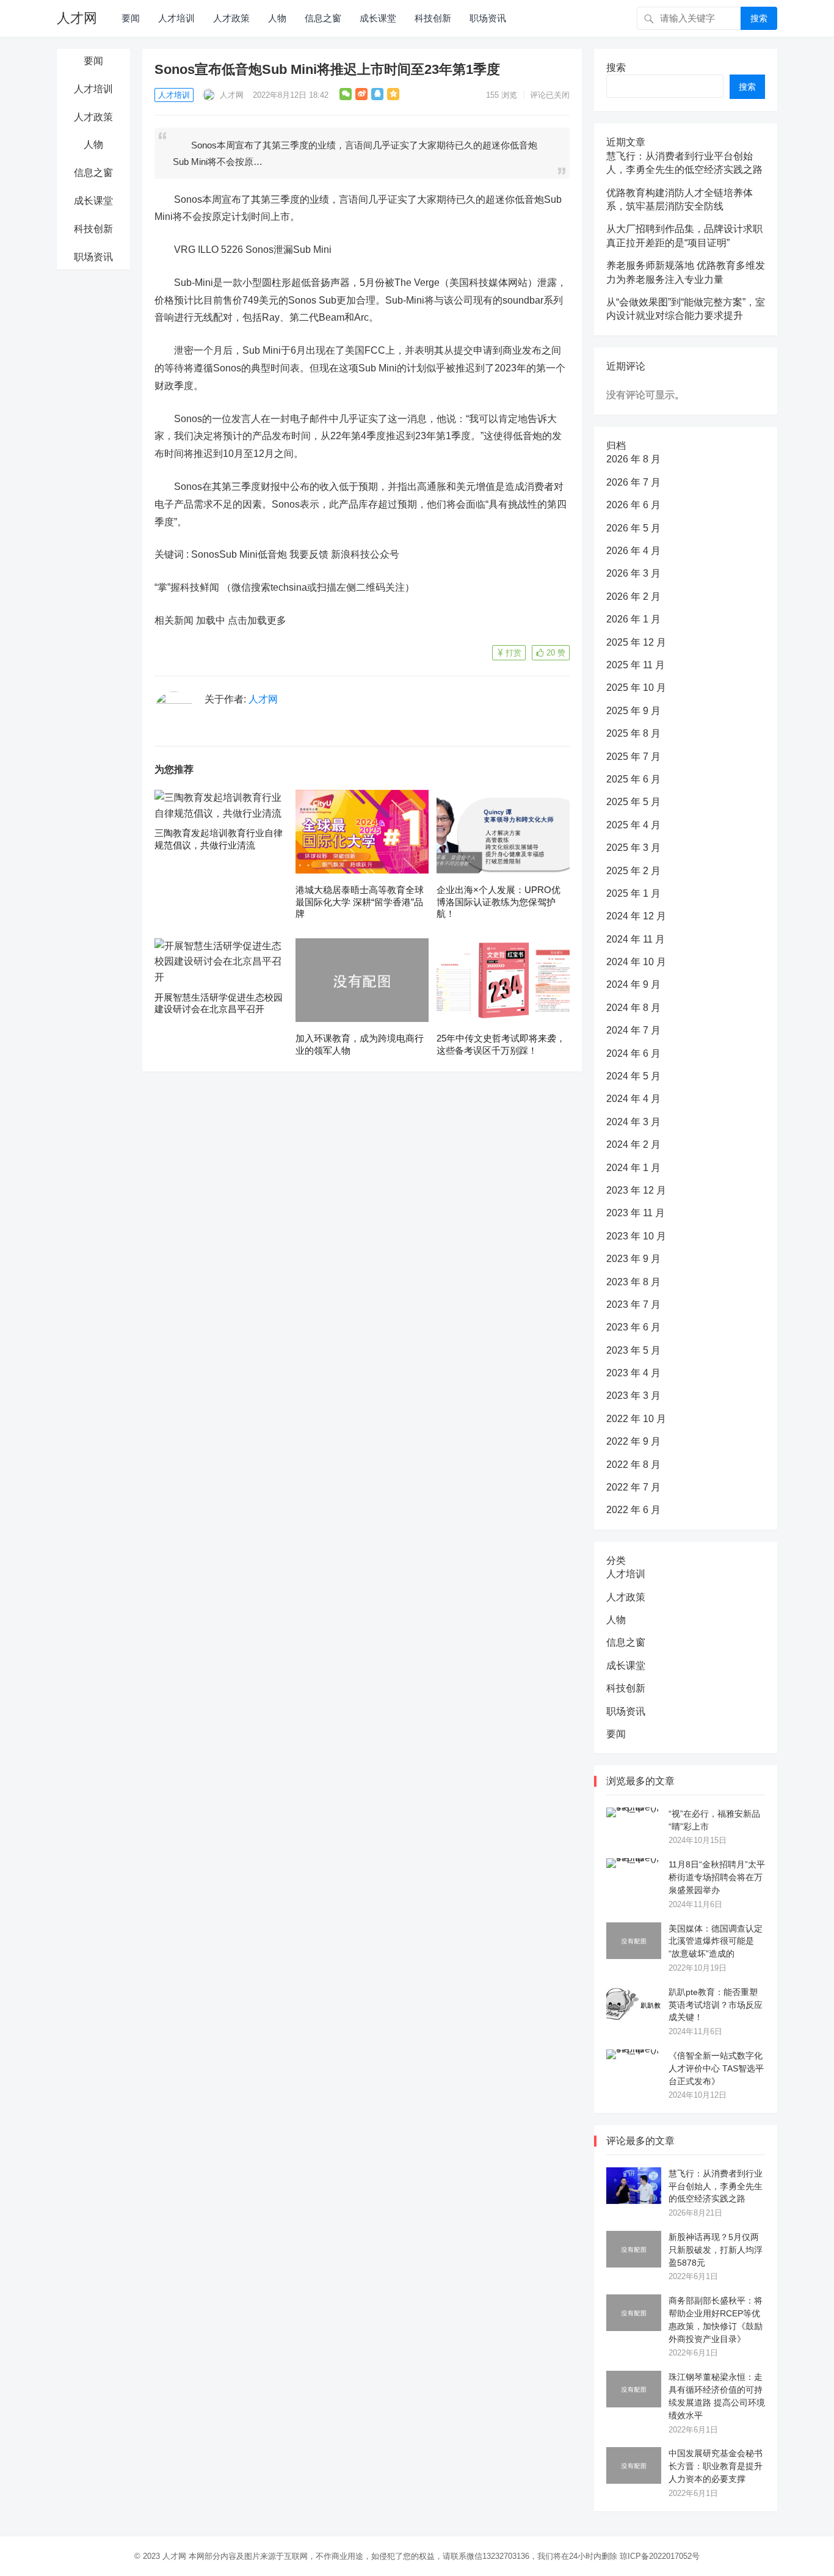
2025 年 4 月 (633, 825)
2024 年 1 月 (633, 1168)
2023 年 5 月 (633, 1350)
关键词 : (173, 554)
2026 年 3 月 (633, 573)
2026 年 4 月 (633, 551)
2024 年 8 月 (633, 1008)
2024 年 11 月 (636, 939)
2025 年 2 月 (633, 871)
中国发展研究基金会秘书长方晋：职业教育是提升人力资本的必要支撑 (716, 2466)
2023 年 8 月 (633, 1282)
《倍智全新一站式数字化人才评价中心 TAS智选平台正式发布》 (716, 2068)
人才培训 (176, 18)
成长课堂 (378, 18)
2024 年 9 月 (633, 984)
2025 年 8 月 (633, 733)
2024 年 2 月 (633, 1144)
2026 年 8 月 (633, 459)
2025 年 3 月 (633, 848)
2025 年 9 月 (633, 711)
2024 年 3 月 (633, 1122)
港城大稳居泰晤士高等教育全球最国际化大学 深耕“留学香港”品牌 (360, 902)
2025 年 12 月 (636, 642)
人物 (277, 18)
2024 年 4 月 (633, 1099)
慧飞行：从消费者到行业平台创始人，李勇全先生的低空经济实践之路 (716, 2186)
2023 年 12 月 (636, 1190)
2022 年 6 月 (633, 1510)
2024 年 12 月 (636, 916)
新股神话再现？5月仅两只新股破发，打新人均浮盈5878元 (716, 2250)
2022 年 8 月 (633, 1465)
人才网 (77, 18)
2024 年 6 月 (633, 1053)
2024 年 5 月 (633, 1076)
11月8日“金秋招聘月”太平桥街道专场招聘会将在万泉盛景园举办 (717, 1877)
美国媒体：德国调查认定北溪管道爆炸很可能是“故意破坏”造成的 (716, 1941)
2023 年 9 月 (633, 1259)
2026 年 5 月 (633, 528)
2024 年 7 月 (633, 1030)
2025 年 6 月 (633, 779)
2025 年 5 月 (633, 802)
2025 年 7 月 (633, 757)
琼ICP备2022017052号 (660, 2556)
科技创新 (433, 18)
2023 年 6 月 (633, 1327)
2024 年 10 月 (636, 962)
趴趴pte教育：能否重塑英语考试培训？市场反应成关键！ (716, 2005)
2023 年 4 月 (633, 1373)
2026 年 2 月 (633, 597)
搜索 (759, 18)
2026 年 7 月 (633, 482)
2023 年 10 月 (636, 1236)
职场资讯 (488, 18)
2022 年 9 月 (633, 1441)
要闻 (131, 18)
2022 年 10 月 (636, 1419)
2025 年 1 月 (633, 893)
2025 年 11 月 (636, 665)
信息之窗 (323, 18)
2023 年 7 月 (633, 1304)
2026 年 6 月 (633, 505)
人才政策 (231, 18)
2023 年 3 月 (633, 1396)
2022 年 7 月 (633, 1487)
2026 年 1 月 (633, 619)
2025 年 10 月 (636, 688)
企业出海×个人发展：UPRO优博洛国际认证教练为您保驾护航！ (499, 902)
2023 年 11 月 (636, 1213)
